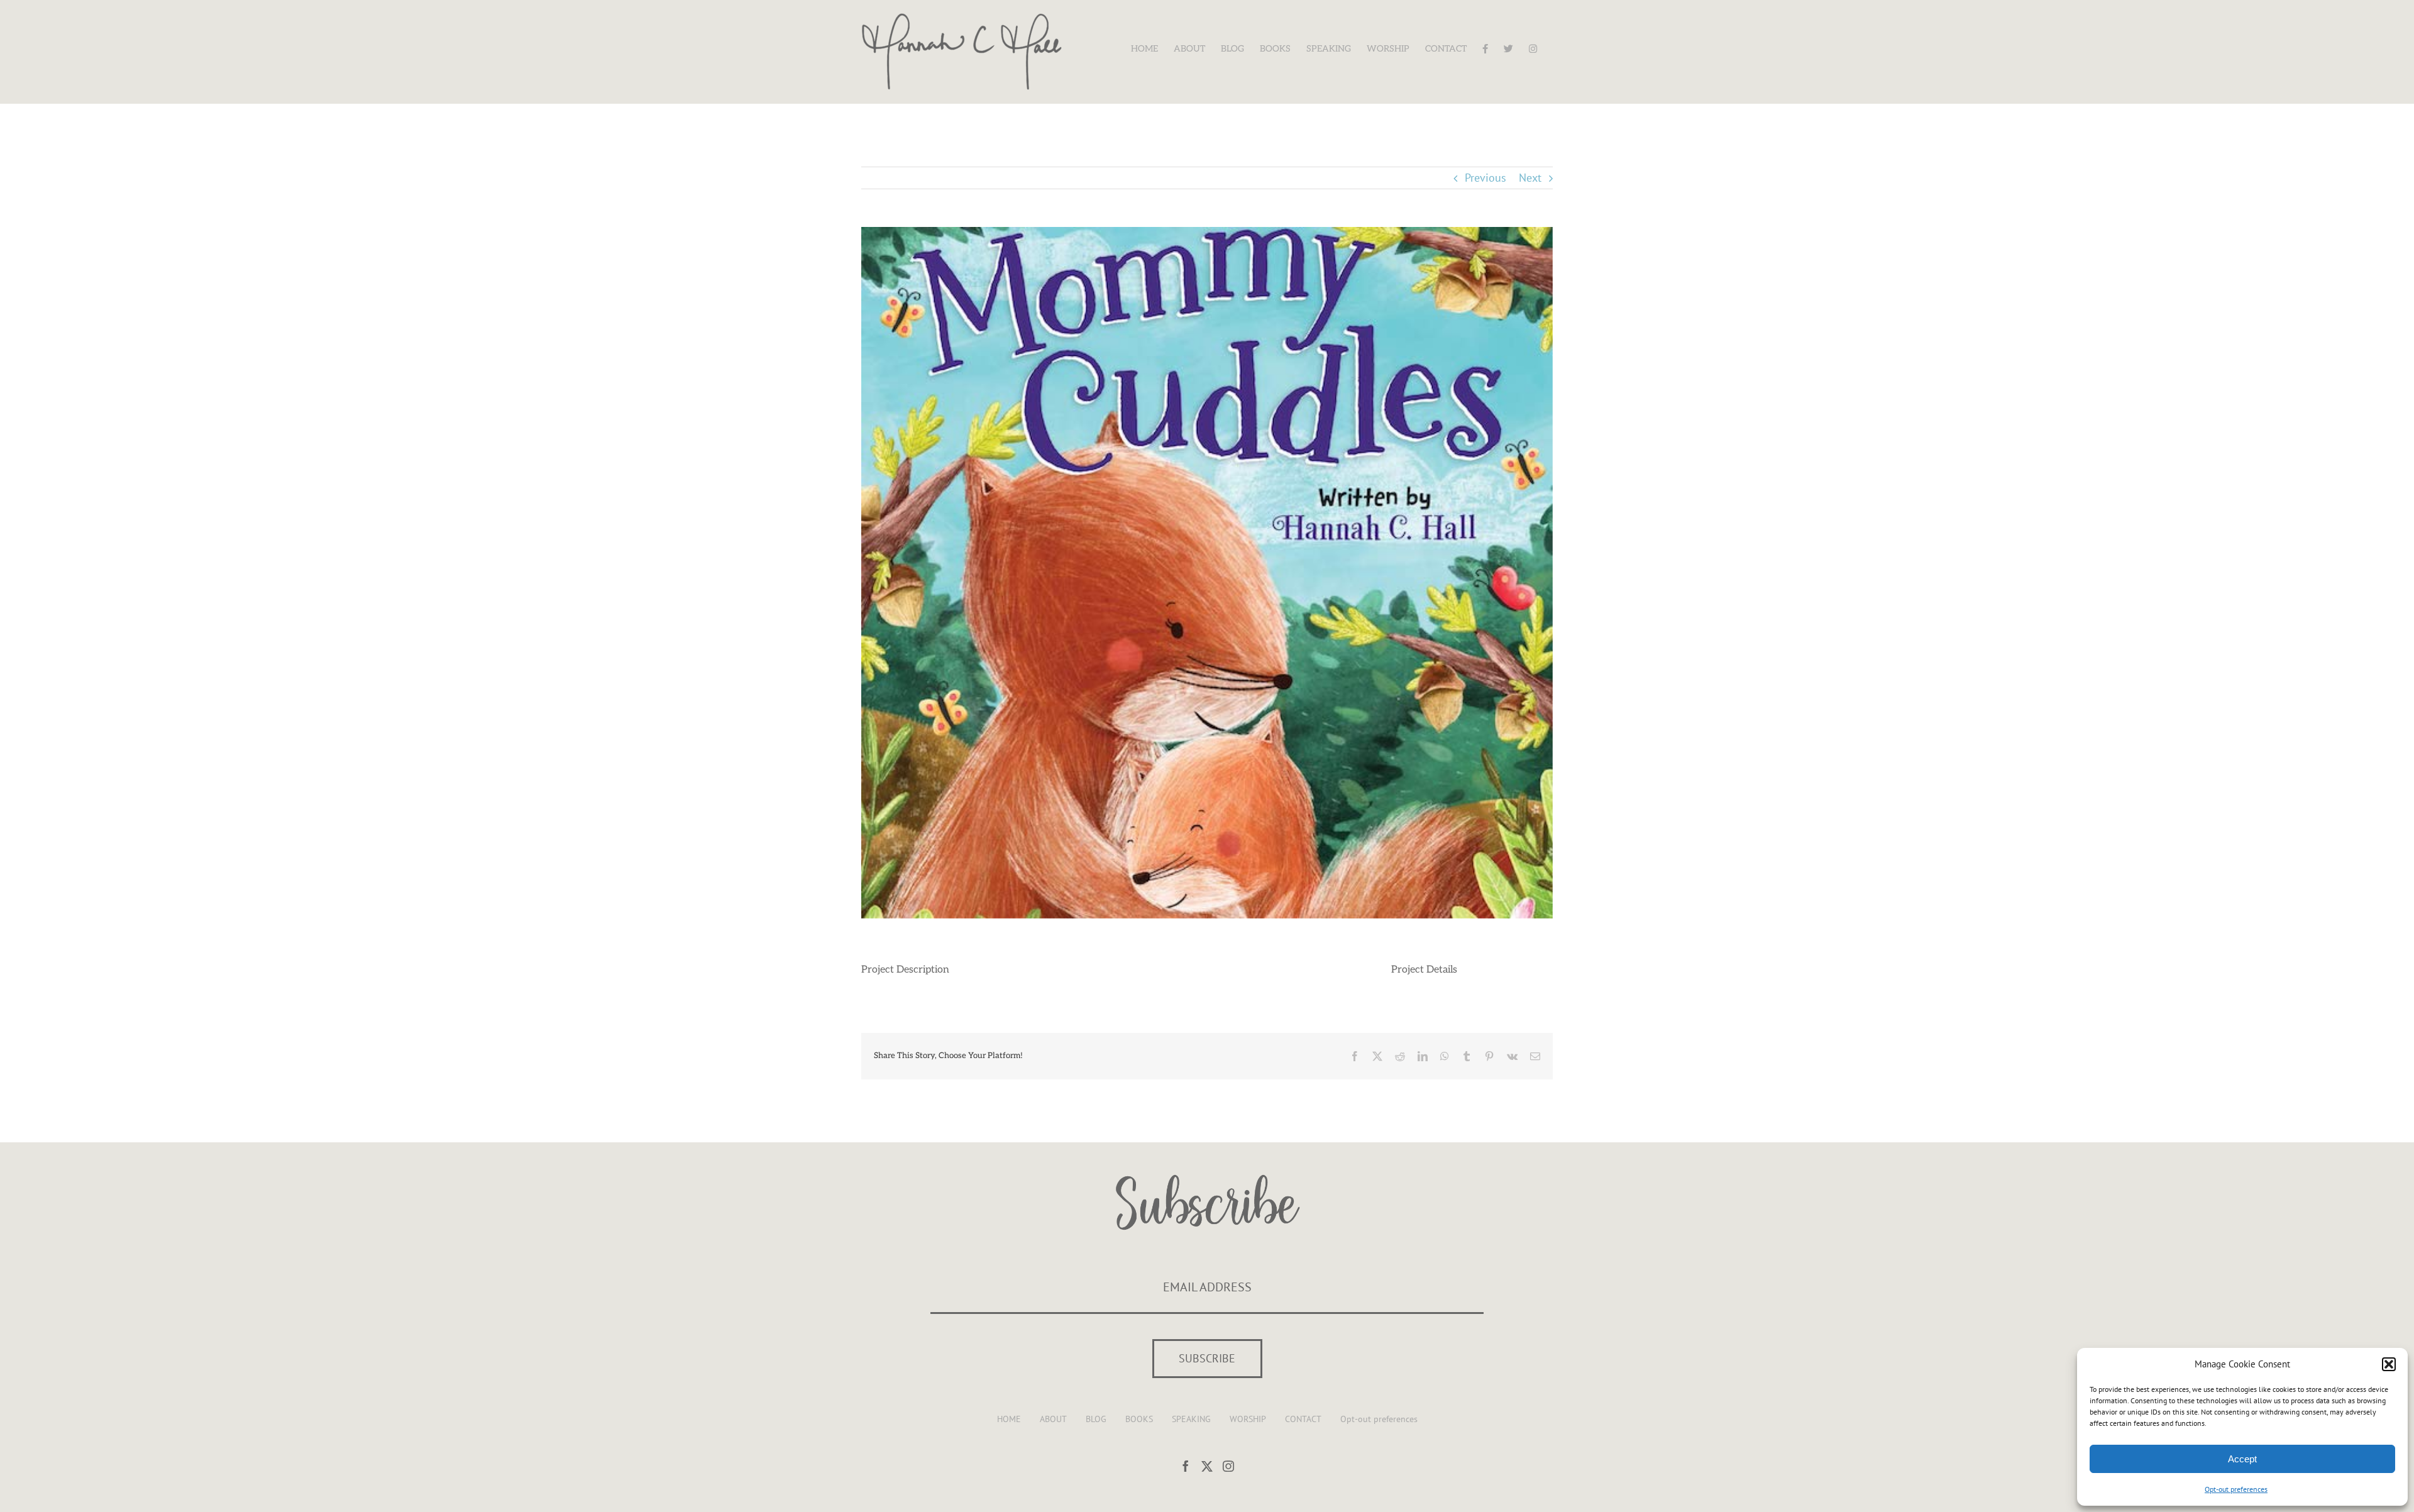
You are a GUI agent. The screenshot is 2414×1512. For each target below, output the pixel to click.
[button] (2389, 1364)
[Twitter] (1207, 1466)
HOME (1009, 1419)
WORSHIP (1248, 1419)
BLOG (1096, 1419)
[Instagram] (1228, 1466)
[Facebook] (1186, 1466)
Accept (2242, 1459)
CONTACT (1303, 1419)
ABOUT (1053, 1419)
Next (1530, 178)
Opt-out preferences (2236, 1489)
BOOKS (1139, 1419)
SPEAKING (1191, 1419)
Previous (1485, 178)
